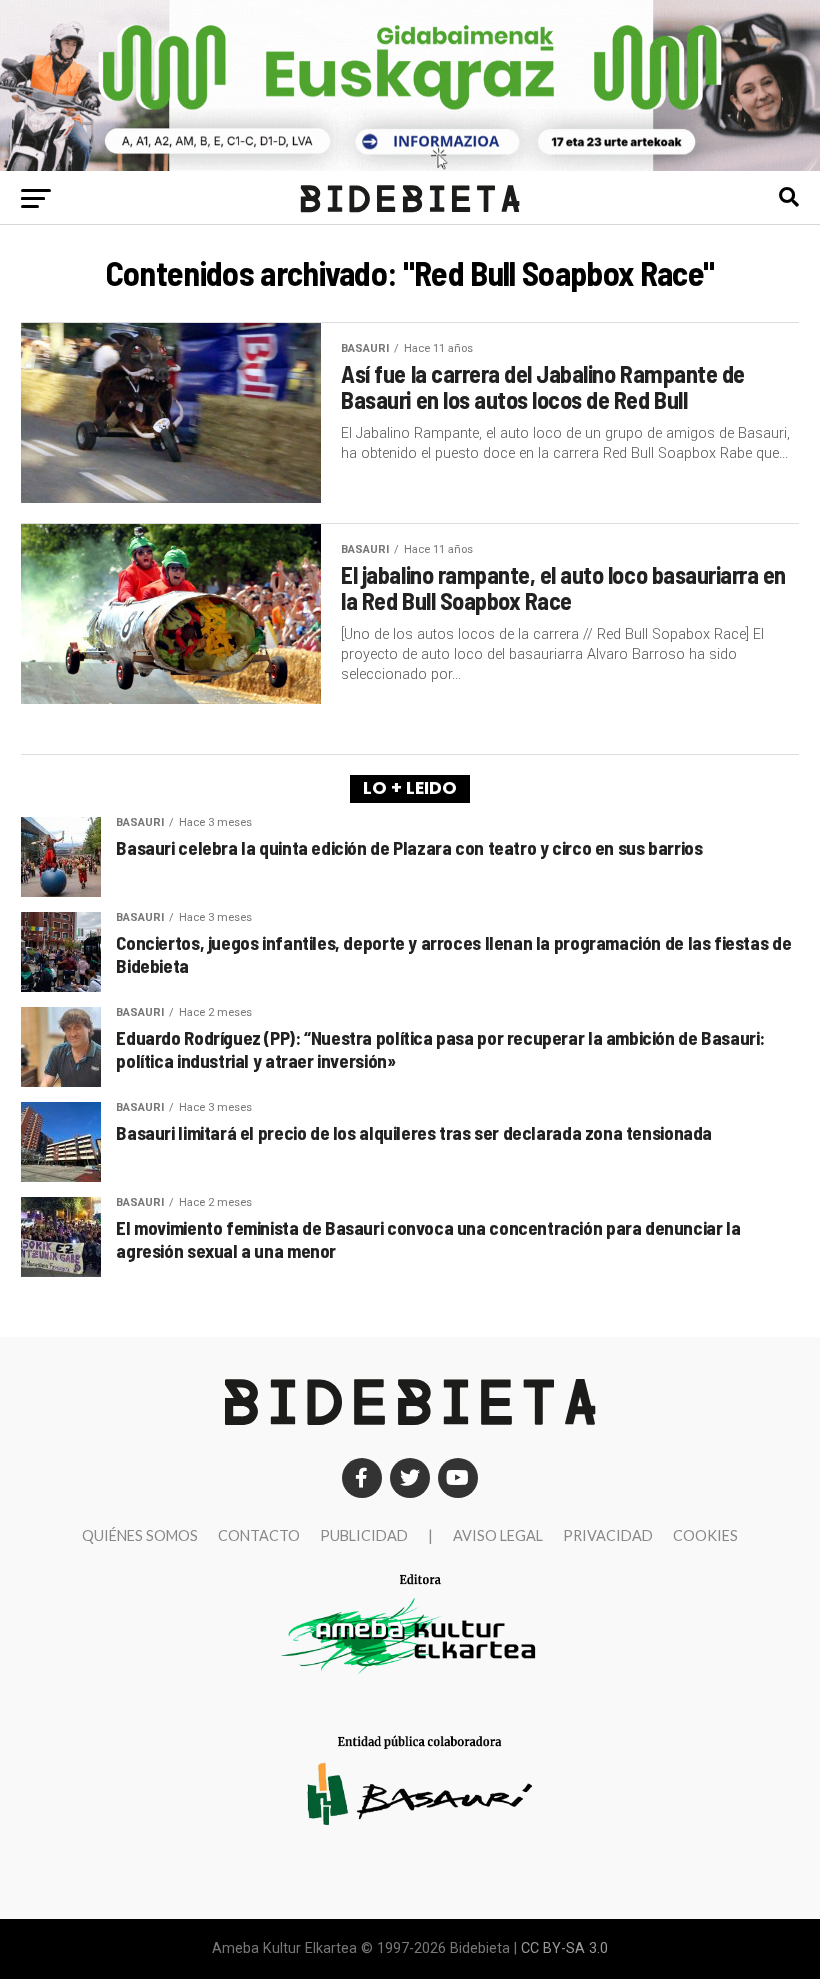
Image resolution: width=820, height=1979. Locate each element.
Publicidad (364, 1535)
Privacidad (608, 1535)
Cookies (705, 1535)
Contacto (259, 1535)
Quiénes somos (140, 1535)
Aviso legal (498, 1535)
